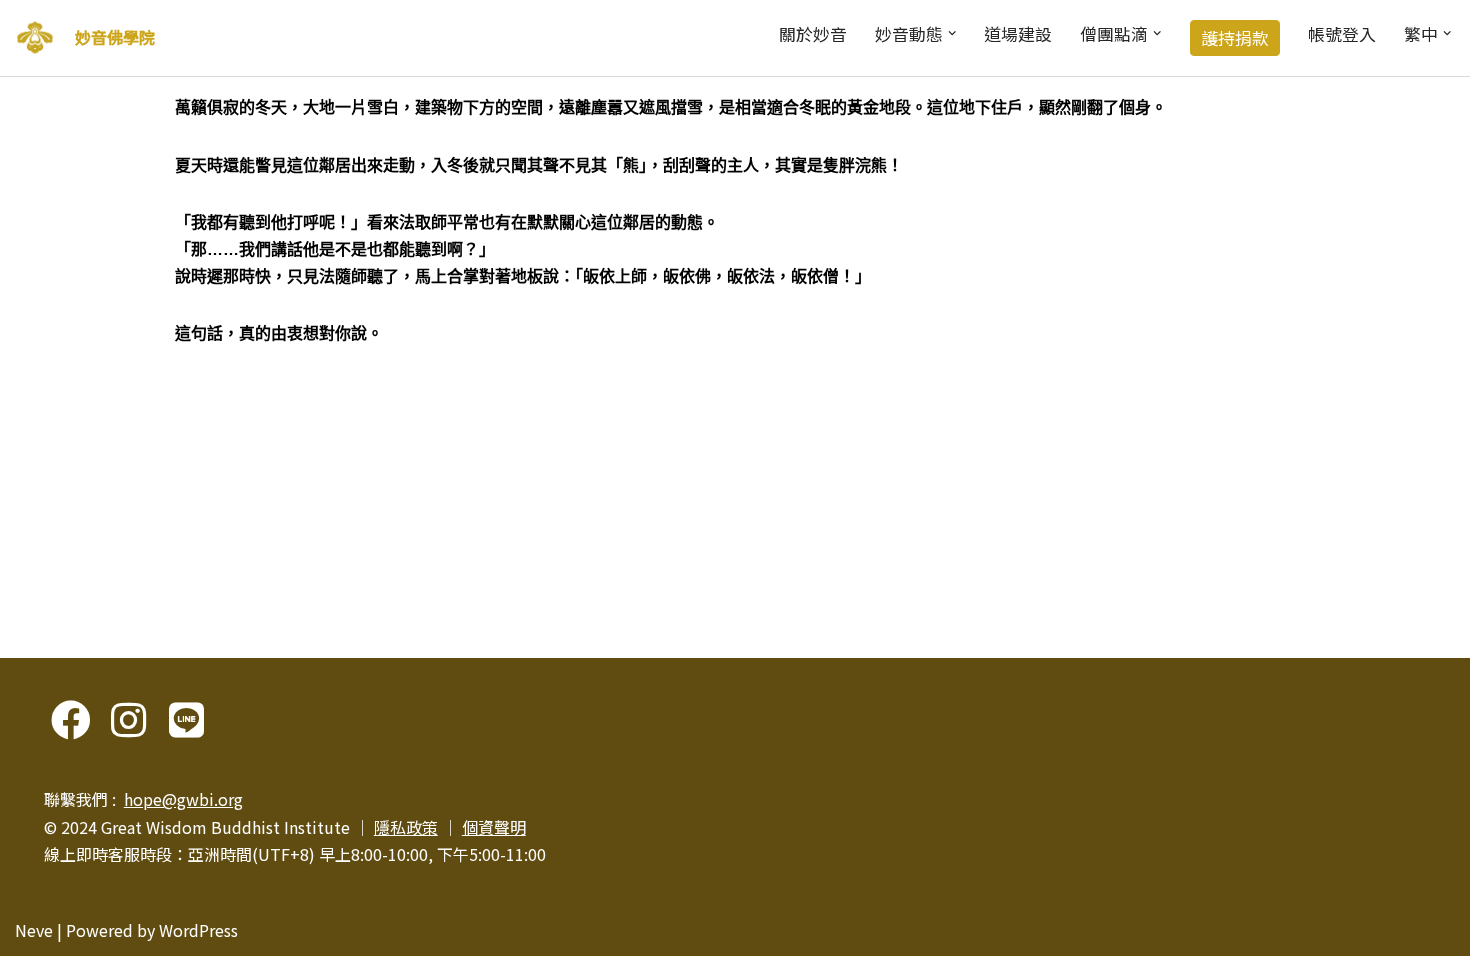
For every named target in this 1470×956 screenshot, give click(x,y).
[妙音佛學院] (35, 38)
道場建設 (1018, 34)
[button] (952, 33)
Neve (34, 930)
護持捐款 (1235, 38)
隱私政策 (406, 827)
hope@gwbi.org (183, 799)
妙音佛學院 (115, 37)
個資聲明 (494, 827)
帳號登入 (1342, 34)
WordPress (198, 930)
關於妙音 (813, 34)
